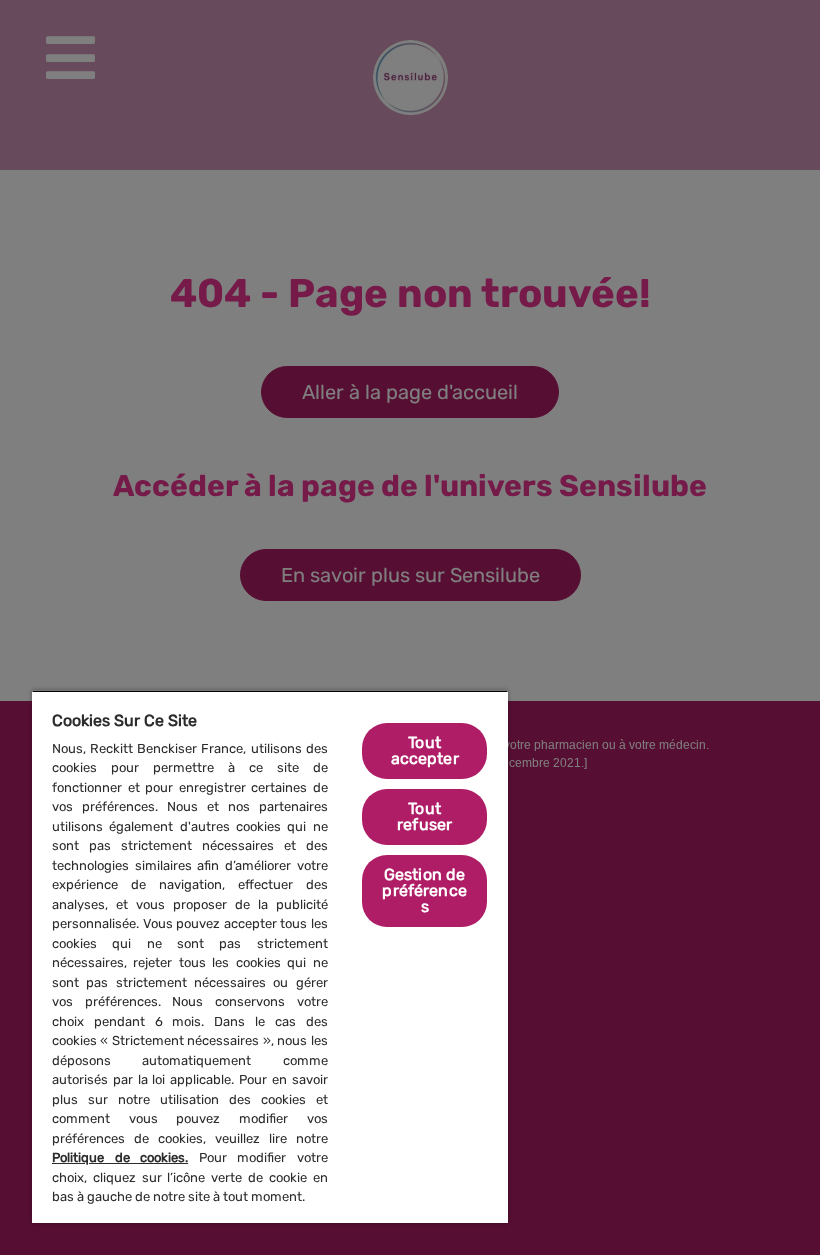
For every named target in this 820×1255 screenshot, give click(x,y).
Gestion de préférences (424, 890)
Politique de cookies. (120, 1157)
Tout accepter (425, 750)
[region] (270, 956)
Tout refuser (424, 816)
